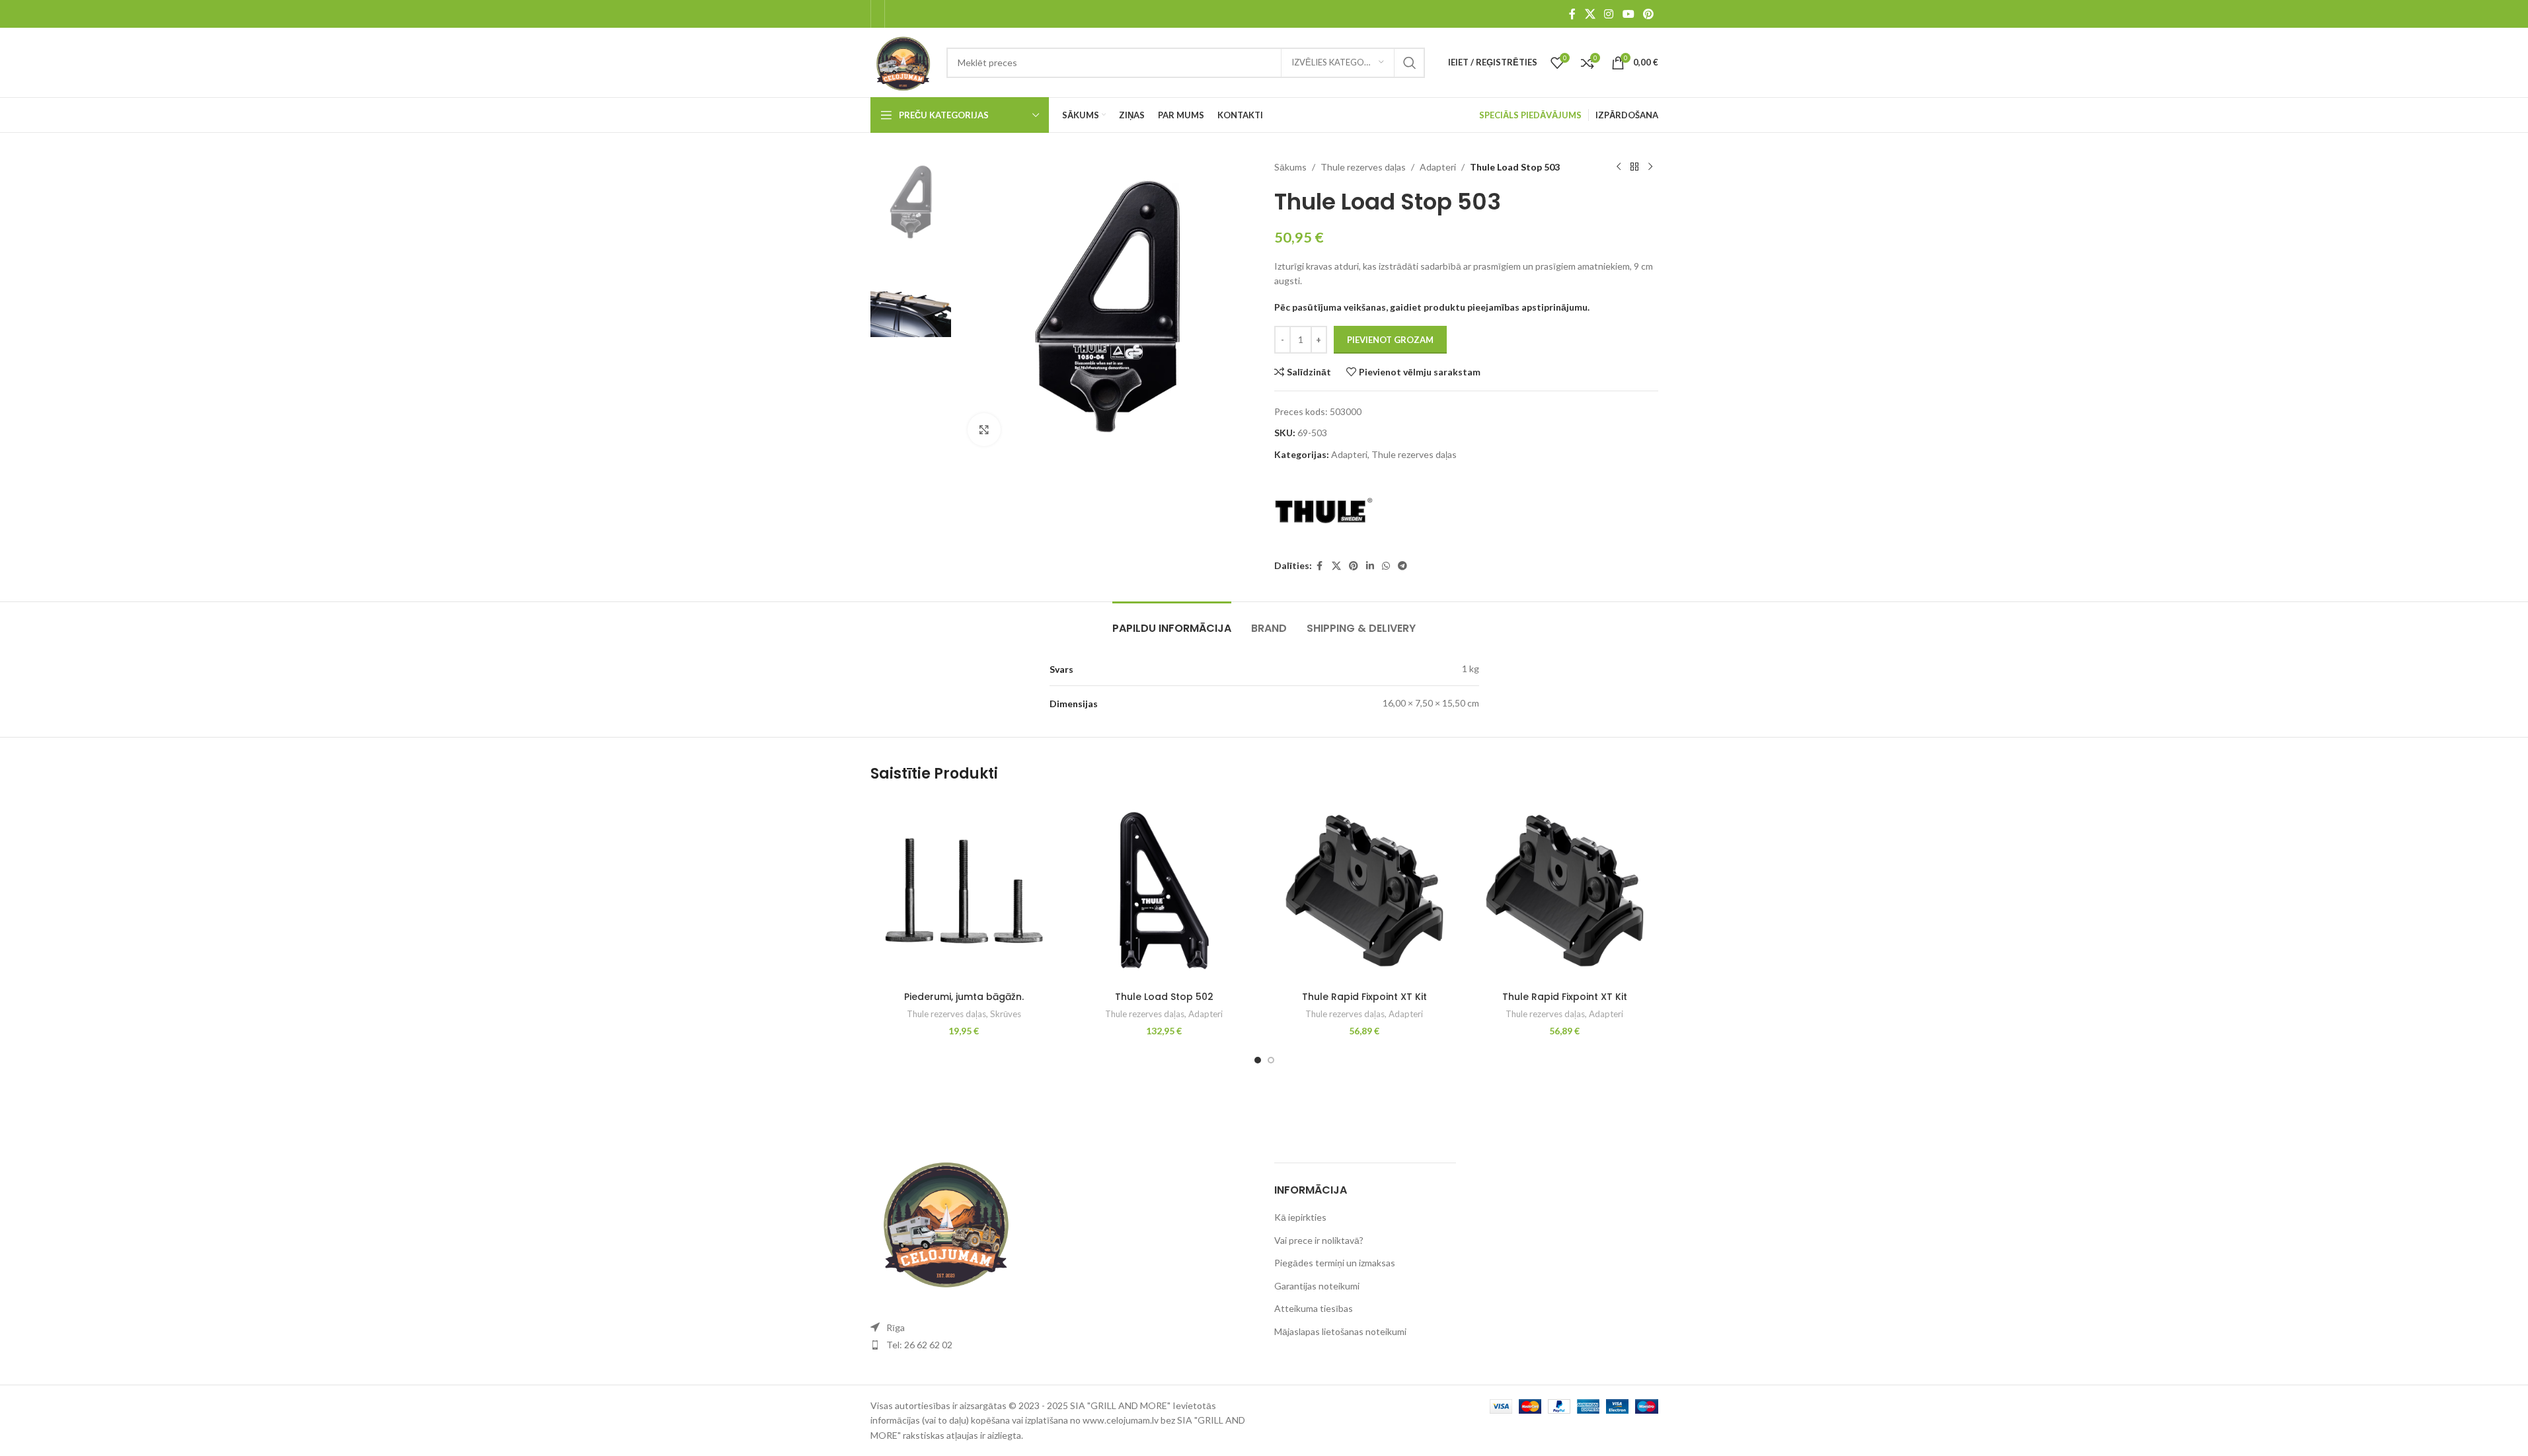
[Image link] (943, 1220)
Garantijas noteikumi (1317, 1286)
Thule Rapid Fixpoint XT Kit (1364, 997)
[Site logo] (902, 61)
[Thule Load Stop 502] (1164, 891)
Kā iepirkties (1300, 1217)
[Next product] (1650, 167)
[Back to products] (1634, 167)
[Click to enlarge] (984, 430)
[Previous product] (1619, 167)
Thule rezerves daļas (1363, 167)
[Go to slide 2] (1271, 1060)
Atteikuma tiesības (1314, 1308)
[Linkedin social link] (1370, 566)
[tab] (1172, 622)
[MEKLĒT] (1410, 63)
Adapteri (1438, 167)
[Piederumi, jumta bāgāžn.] (964, 891)
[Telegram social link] (1402, 566)
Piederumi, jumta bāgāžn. (964, 997)
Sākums (1290, 167)
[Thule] (1324, 511)
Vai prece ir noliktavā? (1319, 1240)
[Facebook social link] (1572, 14)
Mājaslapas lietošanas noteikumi (1340, 1331)
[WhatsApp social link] (1386, 566)
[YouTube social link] (1628, 14)
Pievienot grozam (1390, 340)
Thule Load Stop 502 (1164, 997)
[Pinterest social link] (1648, 14)
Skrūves (1006, 1014)
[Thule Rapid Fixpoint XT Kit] (1364, 891)
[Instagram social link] (1609, 14)
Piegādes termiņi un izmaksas (1335, 1263)
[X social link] (1590, 14)
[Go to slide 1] (1258, 1060)
